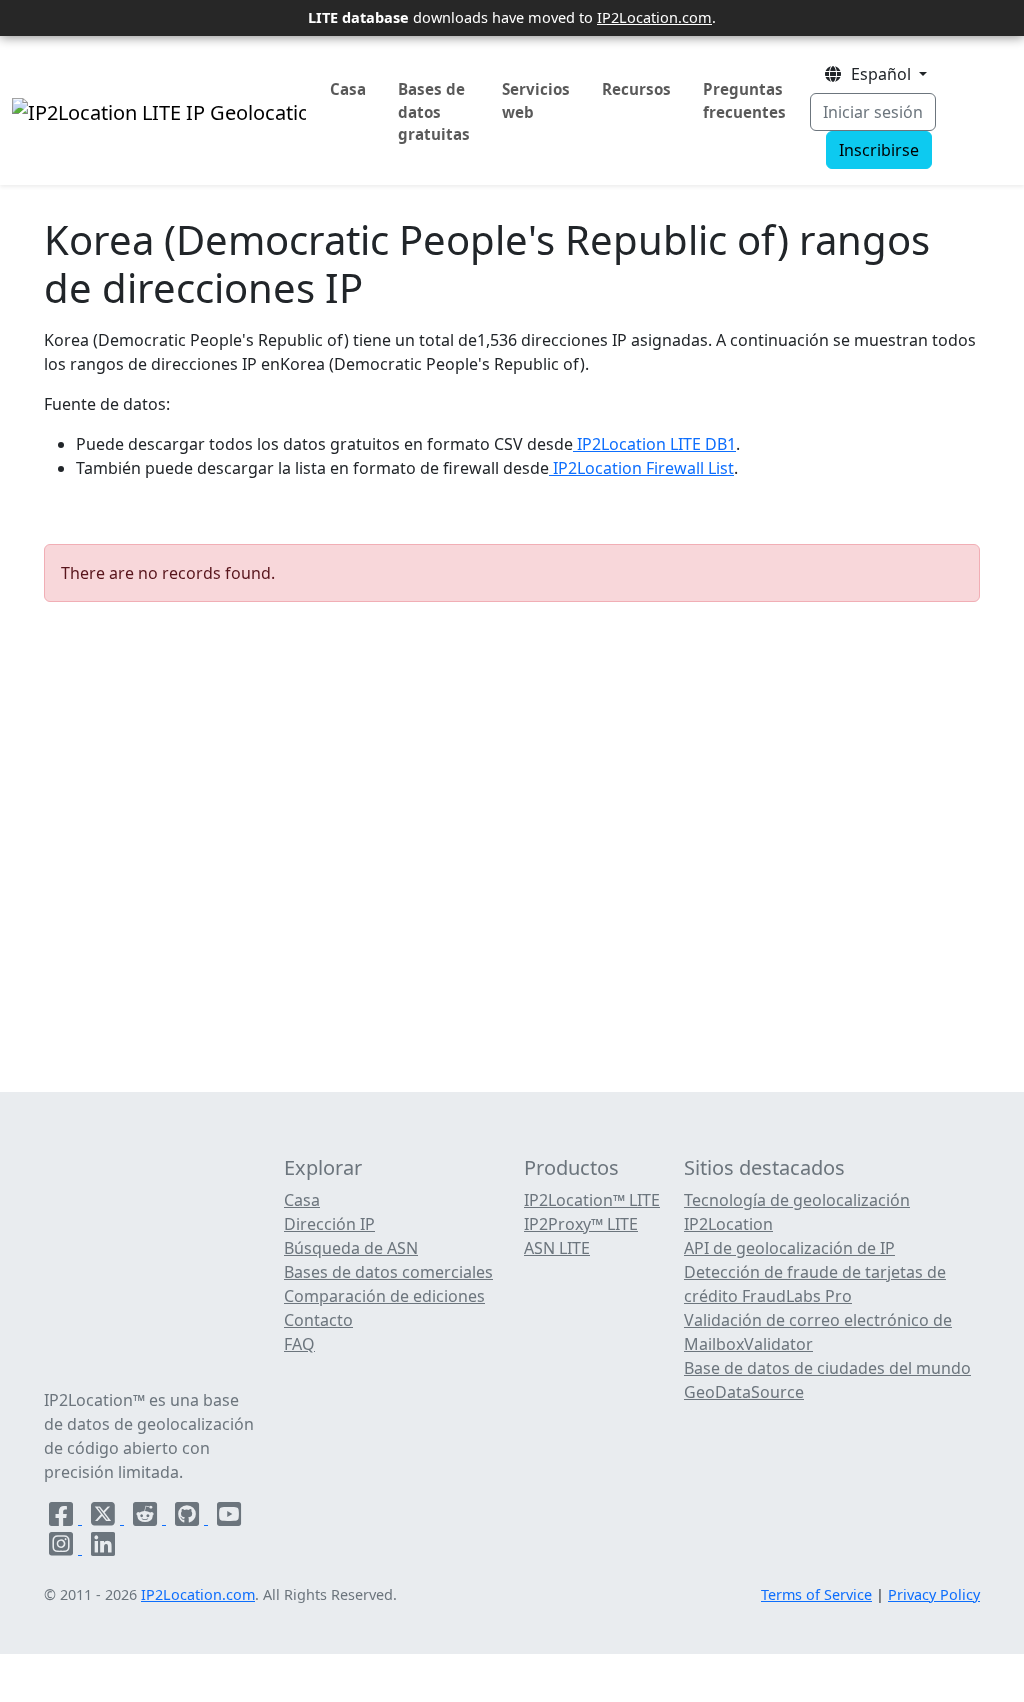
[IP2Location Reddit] (147, 1518)
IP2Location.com (654, 17)
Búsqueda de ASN (351, 1248)
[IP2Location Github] (189, 1518)
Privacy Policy (934, 1594)
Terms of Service (816, 1594)
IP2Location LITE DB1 (654, 444)
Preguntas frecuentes (744, 100)
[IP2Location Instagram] (63, 1548)
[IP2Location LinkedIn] (103, 1548)
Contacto (318, 1320)
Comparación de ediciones (384, 1296)
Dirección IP (329, 1224)
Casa (348, 89)
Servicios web (536, 100)
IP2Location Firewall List (641, 468)
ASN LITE (557, 1248)
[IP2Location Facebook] (63, 1518)
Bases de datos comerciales (388, 1272)
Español (879, 74)
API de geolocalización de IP (789, 1248)
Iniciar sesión (873, 112)
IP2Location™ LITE (592, 1200)
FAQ (299, 1344)
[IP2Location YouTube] (229, 1518)
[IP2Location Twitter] (105, 1518)
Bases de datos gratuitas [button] (434, 112)
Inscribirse (879, 150)
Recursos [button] (636, 89)
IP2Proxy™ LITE (581, 1224)
